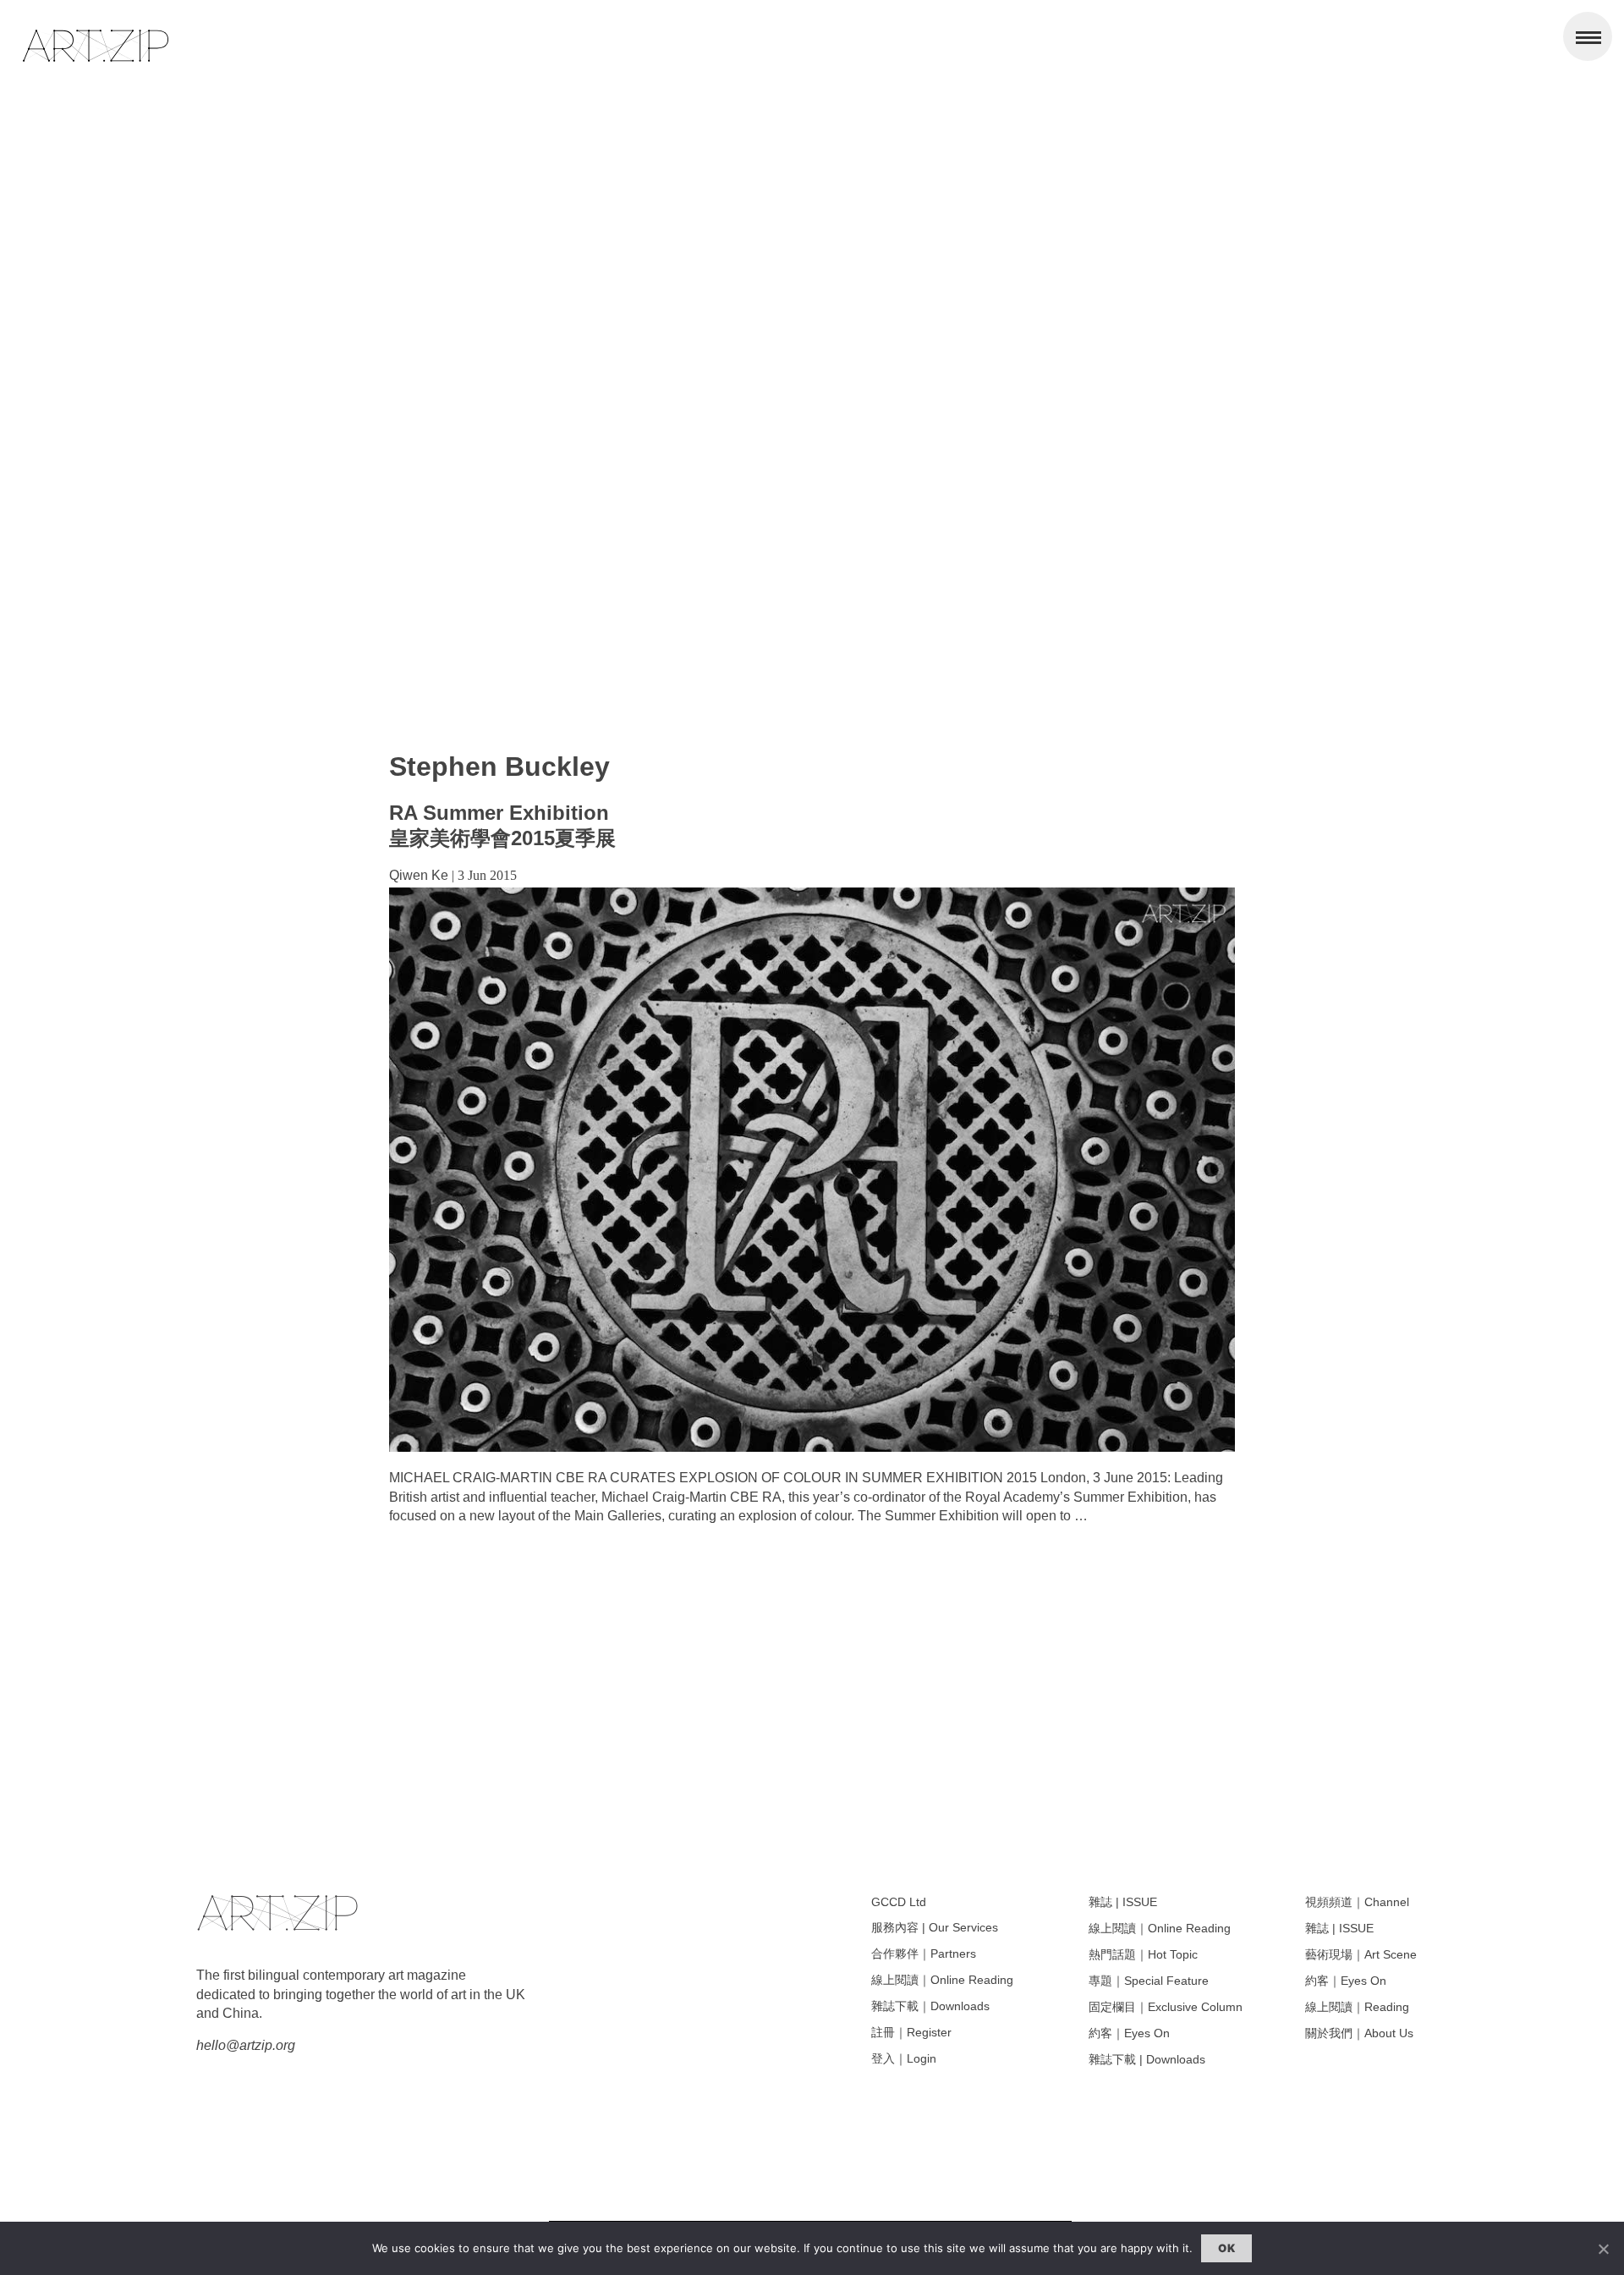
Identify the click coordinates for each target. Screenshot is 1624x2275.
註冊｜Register (911, 2032)
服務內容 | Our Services (935, 1927)
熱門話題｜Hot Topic (1143, 1954)
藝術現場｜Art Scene (1361, 1954)
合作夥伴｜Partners (924, 1954)
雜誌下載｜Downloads (930, 2006)
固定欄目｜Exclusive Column (1166, 2007)
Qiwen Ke (419, 875)
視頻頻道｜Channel (1357, 1902)
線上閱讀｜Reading (1357, 2007)
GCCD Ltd (899, 1902)
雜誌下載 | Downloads (1147, 2059)
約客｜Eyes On (1129, 2033)
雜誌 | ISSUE (1123, 1902)
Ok (1226, 2248)
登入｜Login (904, 2058)
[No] (1603, 2249)
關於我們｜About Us (1359, 2033)
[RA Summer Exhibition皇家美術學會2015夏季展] (812, 1447)
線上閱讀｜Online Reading (942, 1980)
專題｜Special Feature (1149, 1981)
